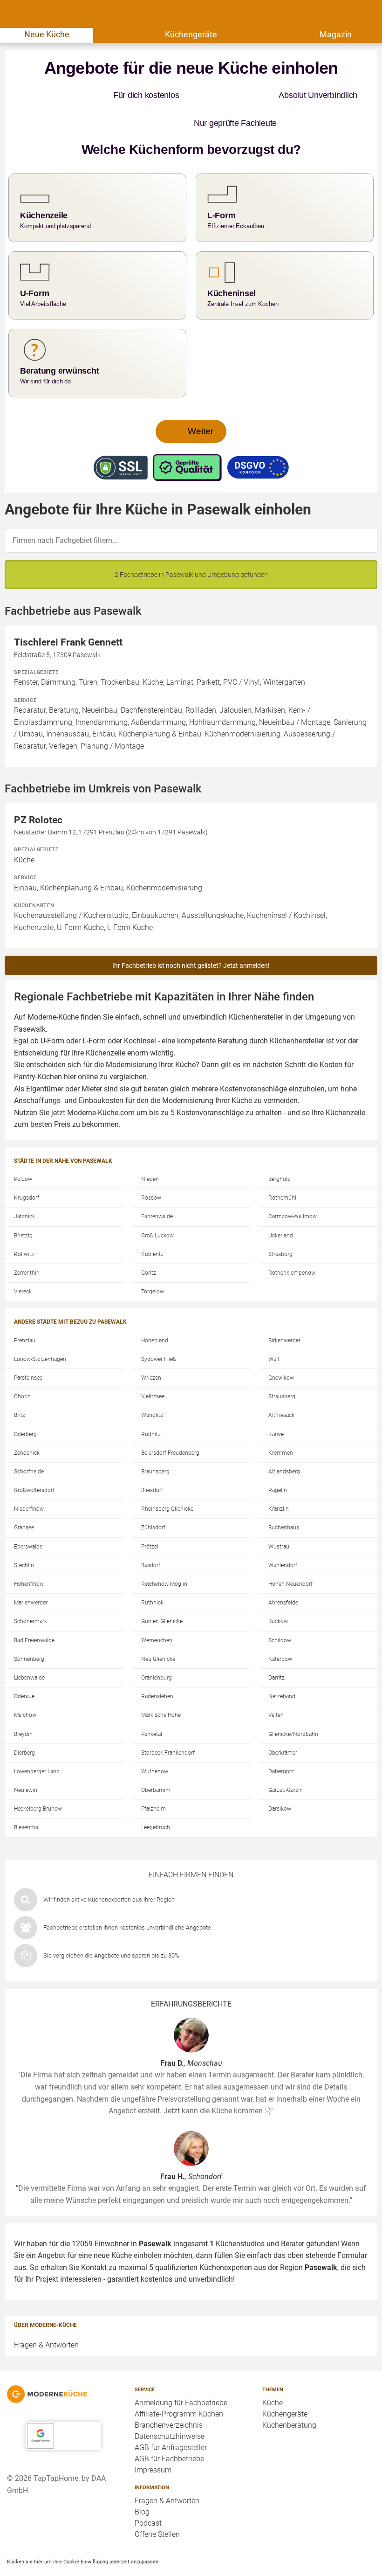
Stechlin (24, 1537)
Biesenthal (27, 1799)
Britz (20, 1387)
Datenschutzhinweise (170, 2408)
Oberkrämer (283, 1725)
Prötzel (150, 1519)
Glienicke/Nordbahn (293, 1706)
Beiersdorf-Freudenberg (170, 1425)
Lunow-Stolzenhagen (40, 1331)
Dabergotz (281, 1743)
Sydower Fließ (159, 1331)
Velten (276, 1687)
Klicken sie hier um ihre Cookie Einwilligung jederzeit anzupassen (83, 2534)
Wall (274, 1331)
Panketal (152, 1706)
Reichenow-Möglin (164, 1556)
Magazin (336, 34)
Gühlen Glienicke (162, 1593)
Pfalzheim (153, 1781)
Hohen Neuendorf (290, 1556)
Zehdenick (27, 1425)
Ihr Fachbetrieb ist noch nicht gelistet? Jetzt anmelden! (191, 937)
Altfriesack (281, 1387)
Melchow (25, 1687)
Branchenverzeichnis (169, 2397)
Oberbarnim (156, 1762)
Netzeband (282, 1668)
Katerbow (280, 1631)
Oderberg (25, 1406)
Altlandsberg (284, 1444)
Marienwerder (31, 1575)
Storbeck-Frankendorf (168, 1725)
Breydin (23, 1706)
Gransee (24, 1500)
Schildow (280, 1612)
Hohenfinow (29, 1556)
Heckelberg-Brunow (38, 1781)
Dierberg (24, 1725)
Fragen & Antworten (46, 2317)
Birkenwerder (284, 1312)
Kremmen (281, 1425)
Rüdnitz (151, 1406)
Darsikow (280, 1781)
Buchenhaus (284, 1500)
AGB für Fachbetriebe (169, 2431)
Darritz (276, 1650)
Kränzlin (279, 1481)
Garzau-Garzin (286, 1762)
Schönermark (31, 1593)
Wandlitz (152, 1387)
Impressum (153, 2442)
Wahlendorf (283, 1537)
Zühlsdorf (153, 1500)
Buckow (278, 1593)
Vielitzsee (153, 1368)
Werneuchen (157, 1612)
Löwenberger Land (37, 1743)
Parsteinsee (28, 1350)
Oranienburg (157, 1650)
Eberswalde (28, 1519)
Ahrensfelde (283, 1575)
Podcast (148, 2495)
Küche (273, 2375)
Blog (142, 2484)
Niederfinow (29, 1481)
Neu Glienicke (158, 1631)
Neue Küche (47, 34)
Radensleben (157, 1668)
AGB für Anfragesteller (171, 2420)
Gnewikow (281, 1350)
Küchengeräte (191, 34)
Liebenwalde (29, 1650)
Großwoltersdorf (34, 1462)
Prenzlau (25, 1312)
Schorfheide (29, 1444)
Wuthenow (155, 1743)
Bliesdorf (152, 1462)
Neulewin (26, 1762)
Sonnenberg (29, 1631)
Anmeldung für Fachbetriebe (181, 2375)
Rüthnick (152, 1575)
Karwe (276, 1406)
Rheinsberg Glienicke (167, 1481)
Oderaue (24, 1668)
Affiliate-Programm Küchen (179, 2386)
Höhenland (155, 1312)
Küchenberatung (289, 2397)
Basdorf (151, 1537)
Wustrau (279, 1519)
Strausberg (282, 1368)
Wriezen (151, 1350)
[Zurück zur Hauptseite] (63, 2366)
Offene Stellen (157, 2506)
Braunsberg (155, 1444)
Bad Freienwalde (34, 1612)
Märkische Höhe (161, 1687)
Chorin (22, 1368)
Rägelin (278, 1462)
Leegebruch (156, 1799)
